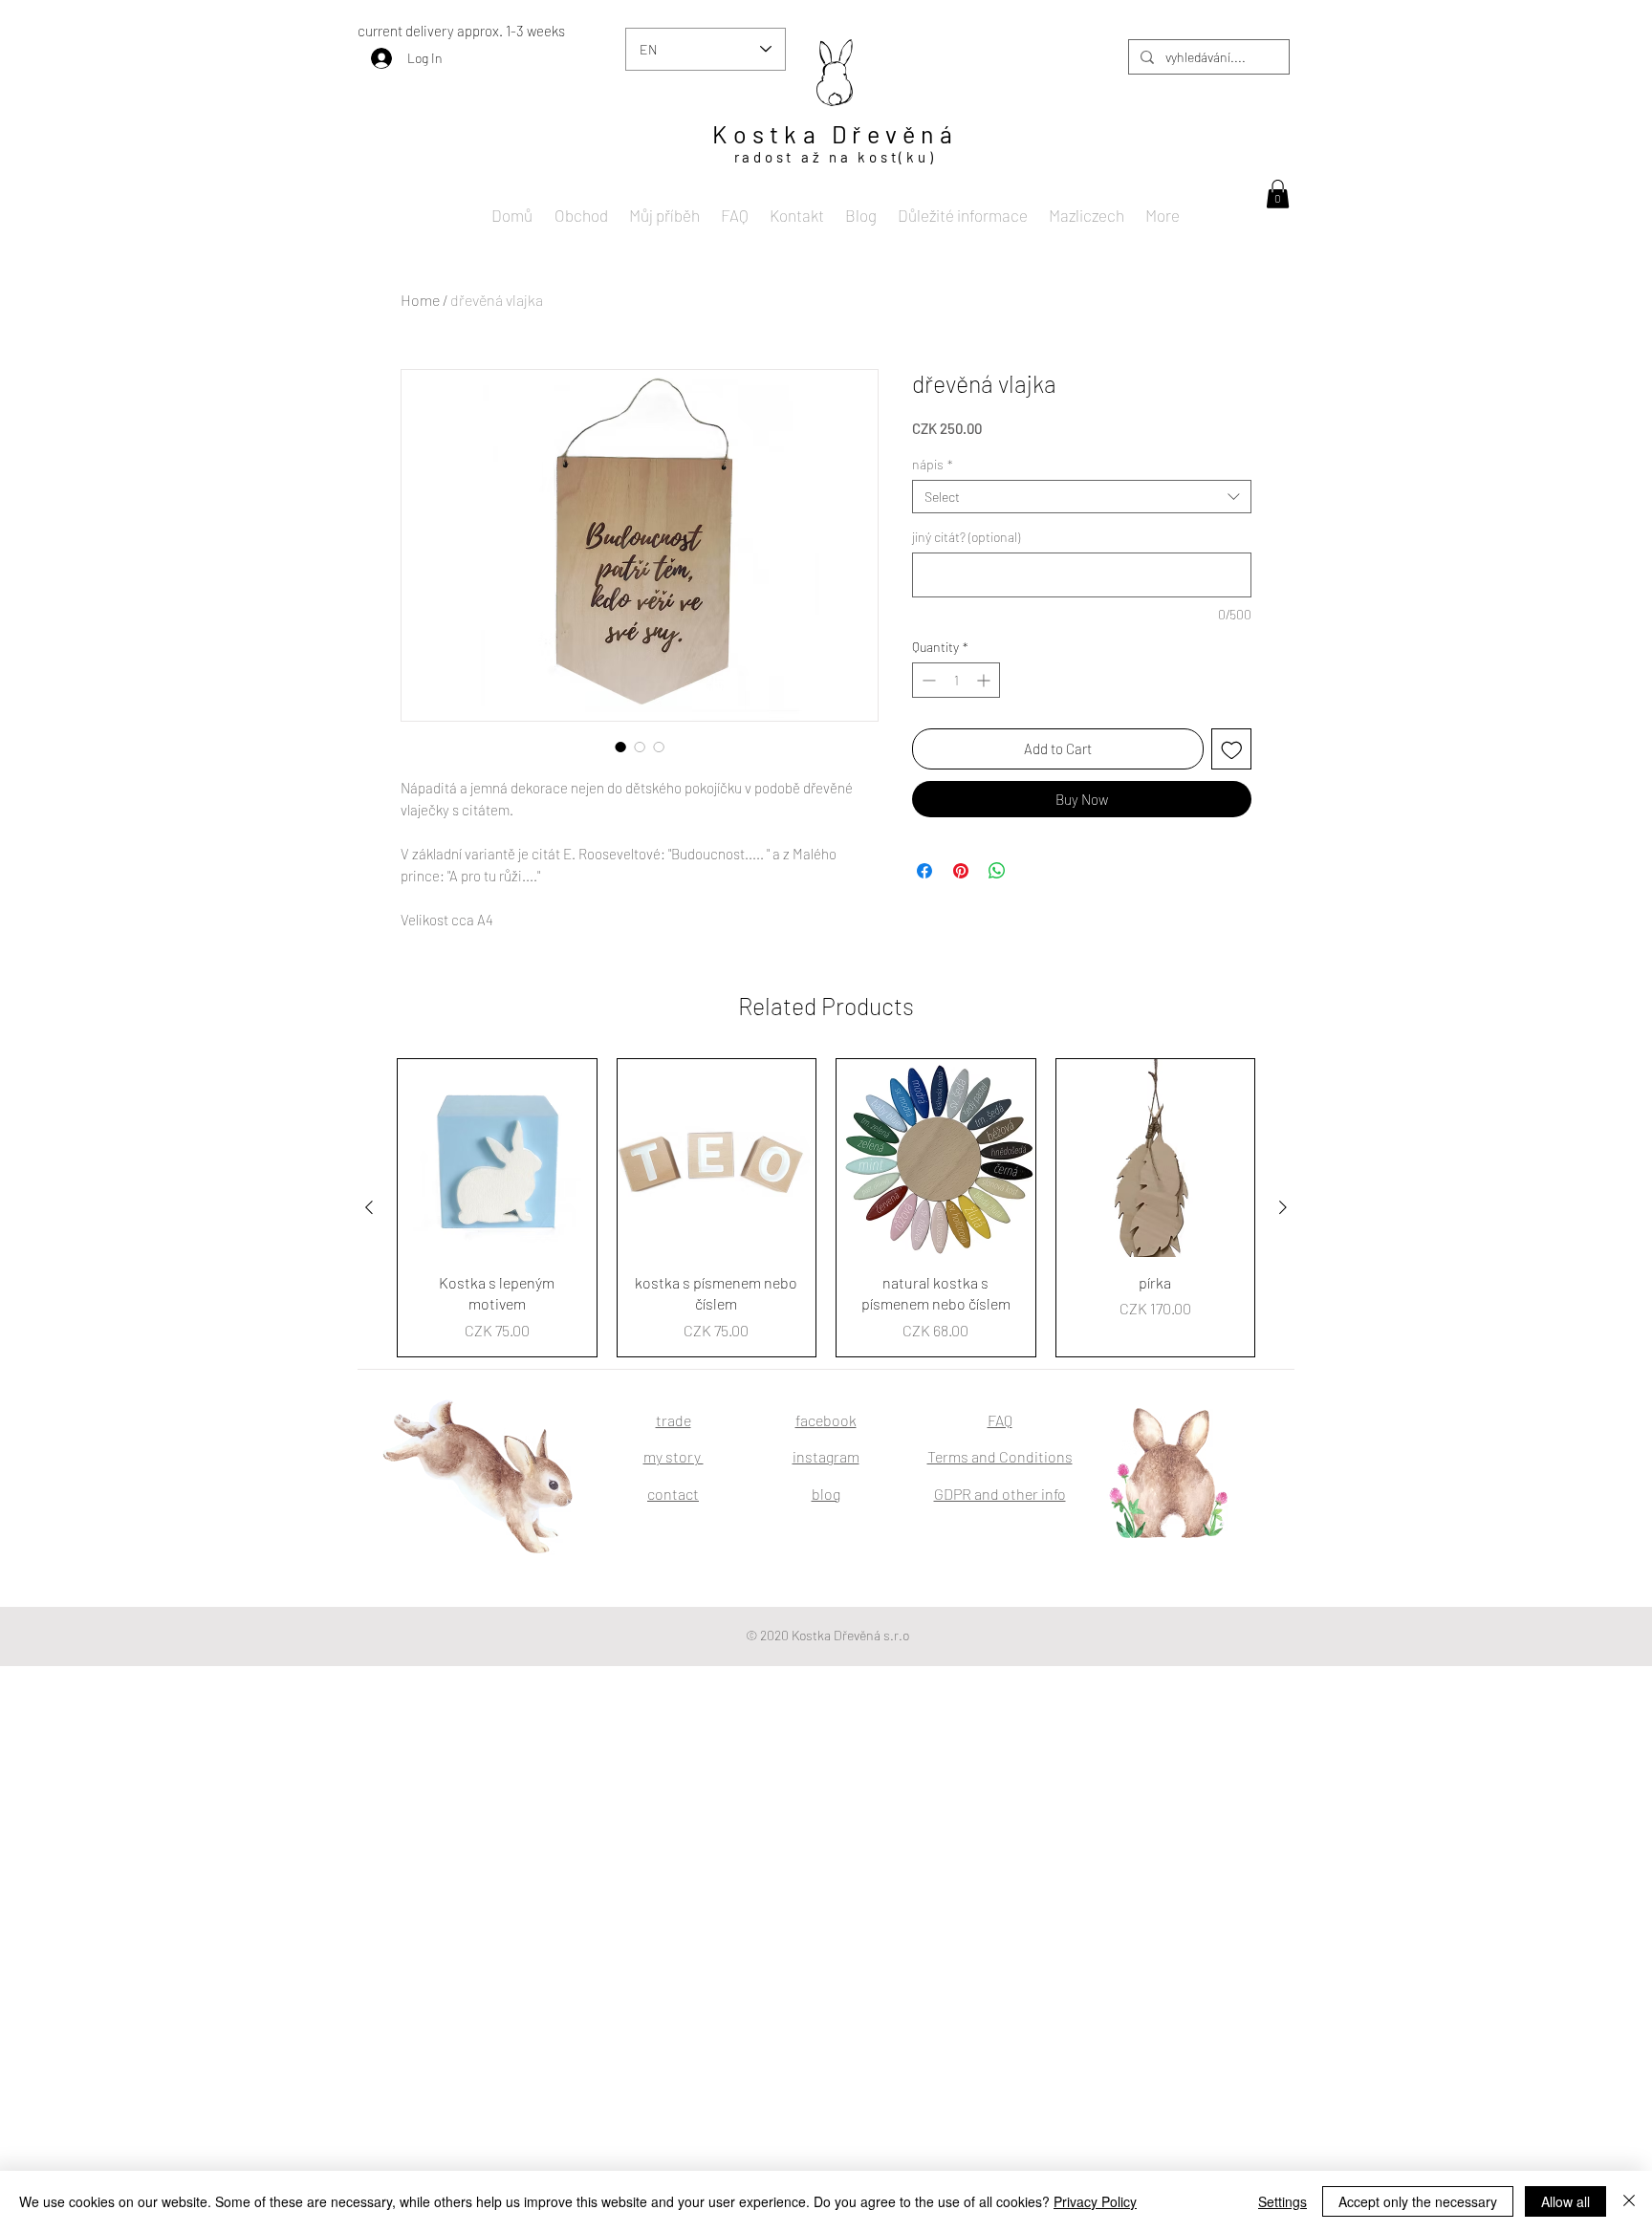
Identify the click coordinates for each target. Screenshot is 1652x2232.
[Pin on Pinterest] (961, 871)
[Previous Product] (369, 1207)
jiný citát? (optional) (966, 537)
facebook (826, 1420)
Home (420, 300)
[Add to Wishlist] (1232, 749)
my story (674, 1456)
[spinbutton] (956, 680)
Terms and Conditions (1000, 1456)
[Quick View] (497, 1159)
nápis (933, 464)
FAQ (1000, 1420)
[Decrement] (927, 680)
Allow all (1565, 2201)
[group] (826, 1208)
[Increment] (985, 680)
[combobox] (1082, 497)
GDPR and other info (1000, 1494)
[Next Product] (1283, 1207)
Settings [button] (1282, 2201)
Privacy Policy (1095, 2201)
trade (674, 1420)
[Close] (1629, 2201)
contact (673, 1494)
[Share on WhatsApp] (997, 871)
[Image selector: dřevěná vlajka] (620, 747)
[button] (1278, 194)
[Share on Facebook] (924, 871)
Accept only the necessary (1418, 2201)
